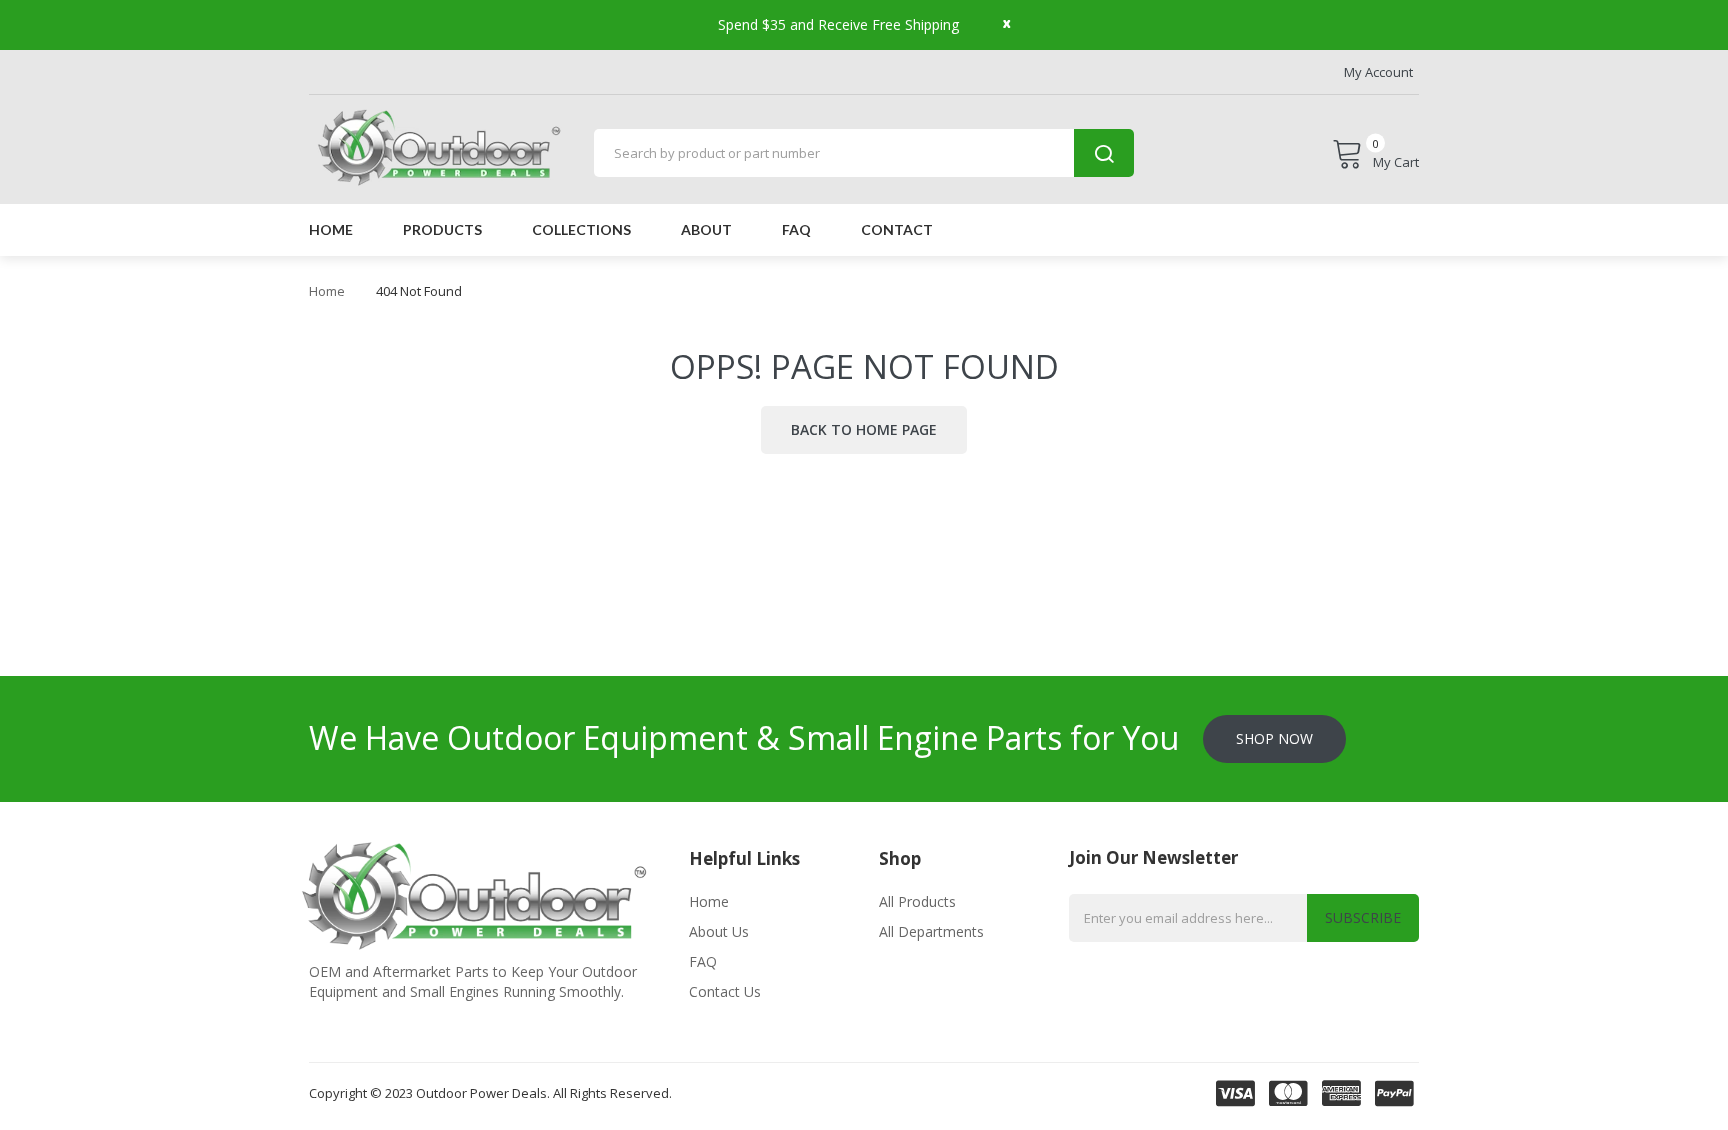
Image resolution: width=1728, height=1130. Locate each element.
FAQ (703, 961)
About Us (719, 931)
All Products (917, 901)
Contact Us (725, 991)
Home (327, 291)
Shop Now (1274, 738)
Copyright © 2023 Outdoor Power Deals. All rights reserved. (490, 1093)
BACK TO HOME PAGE (864, 429)
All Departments (931, 931)
